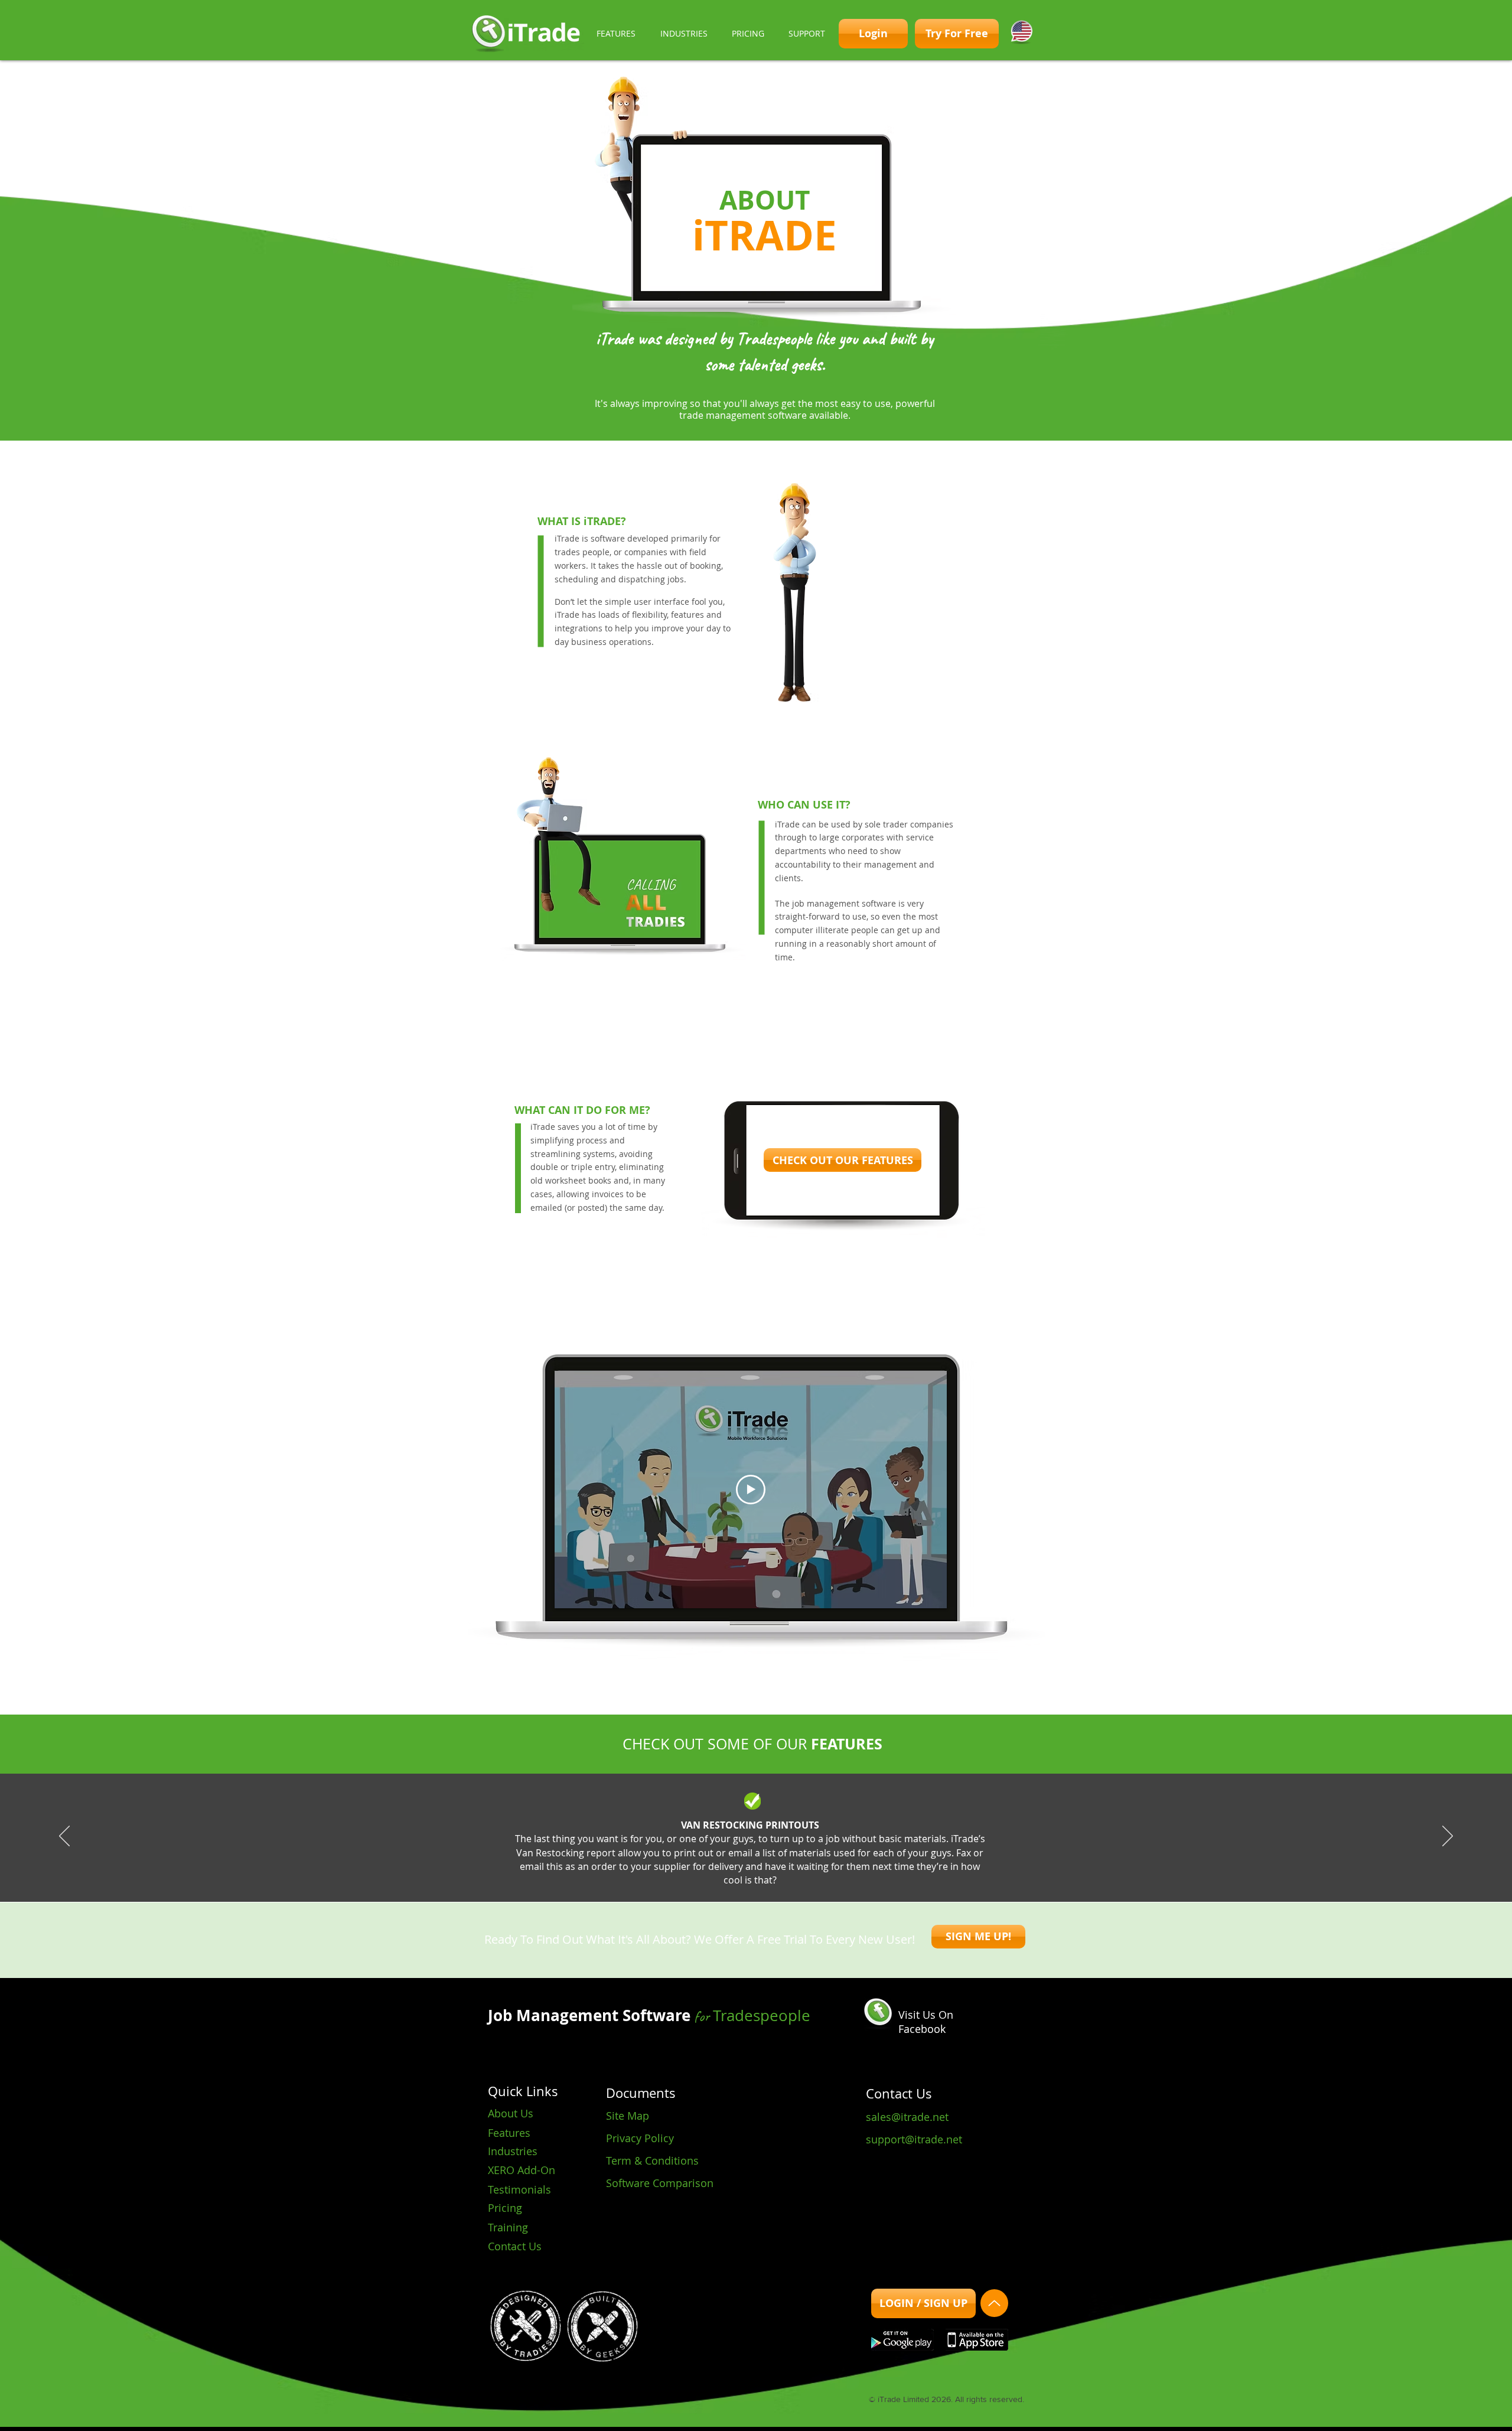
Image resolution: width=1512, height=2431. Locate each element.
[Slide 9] (756, 1872)
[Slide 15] (820, 1872)
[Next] (1448, 1837)
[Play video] (751, 1490)
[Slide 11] (777, 1872)
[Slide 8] (745, 1872)
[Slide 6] (724, 1872)
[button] (616, 34)
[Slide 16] (830, 1872)
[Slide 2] (682, 1872)
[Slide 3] (692, 1872)
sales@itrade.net (907, 2117)
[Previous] (64, 1837)
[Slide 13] (799, 1872)
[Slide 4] (703, 1872)
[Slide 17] (841, 1872)
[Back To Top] (994, 2303)
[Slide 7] (735, 1872)
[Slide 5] (713, 1872)
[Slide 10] (767, 1872)
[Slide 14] (809, 1872)
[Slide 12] (788, 1872)
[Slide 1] (671, 1872)
